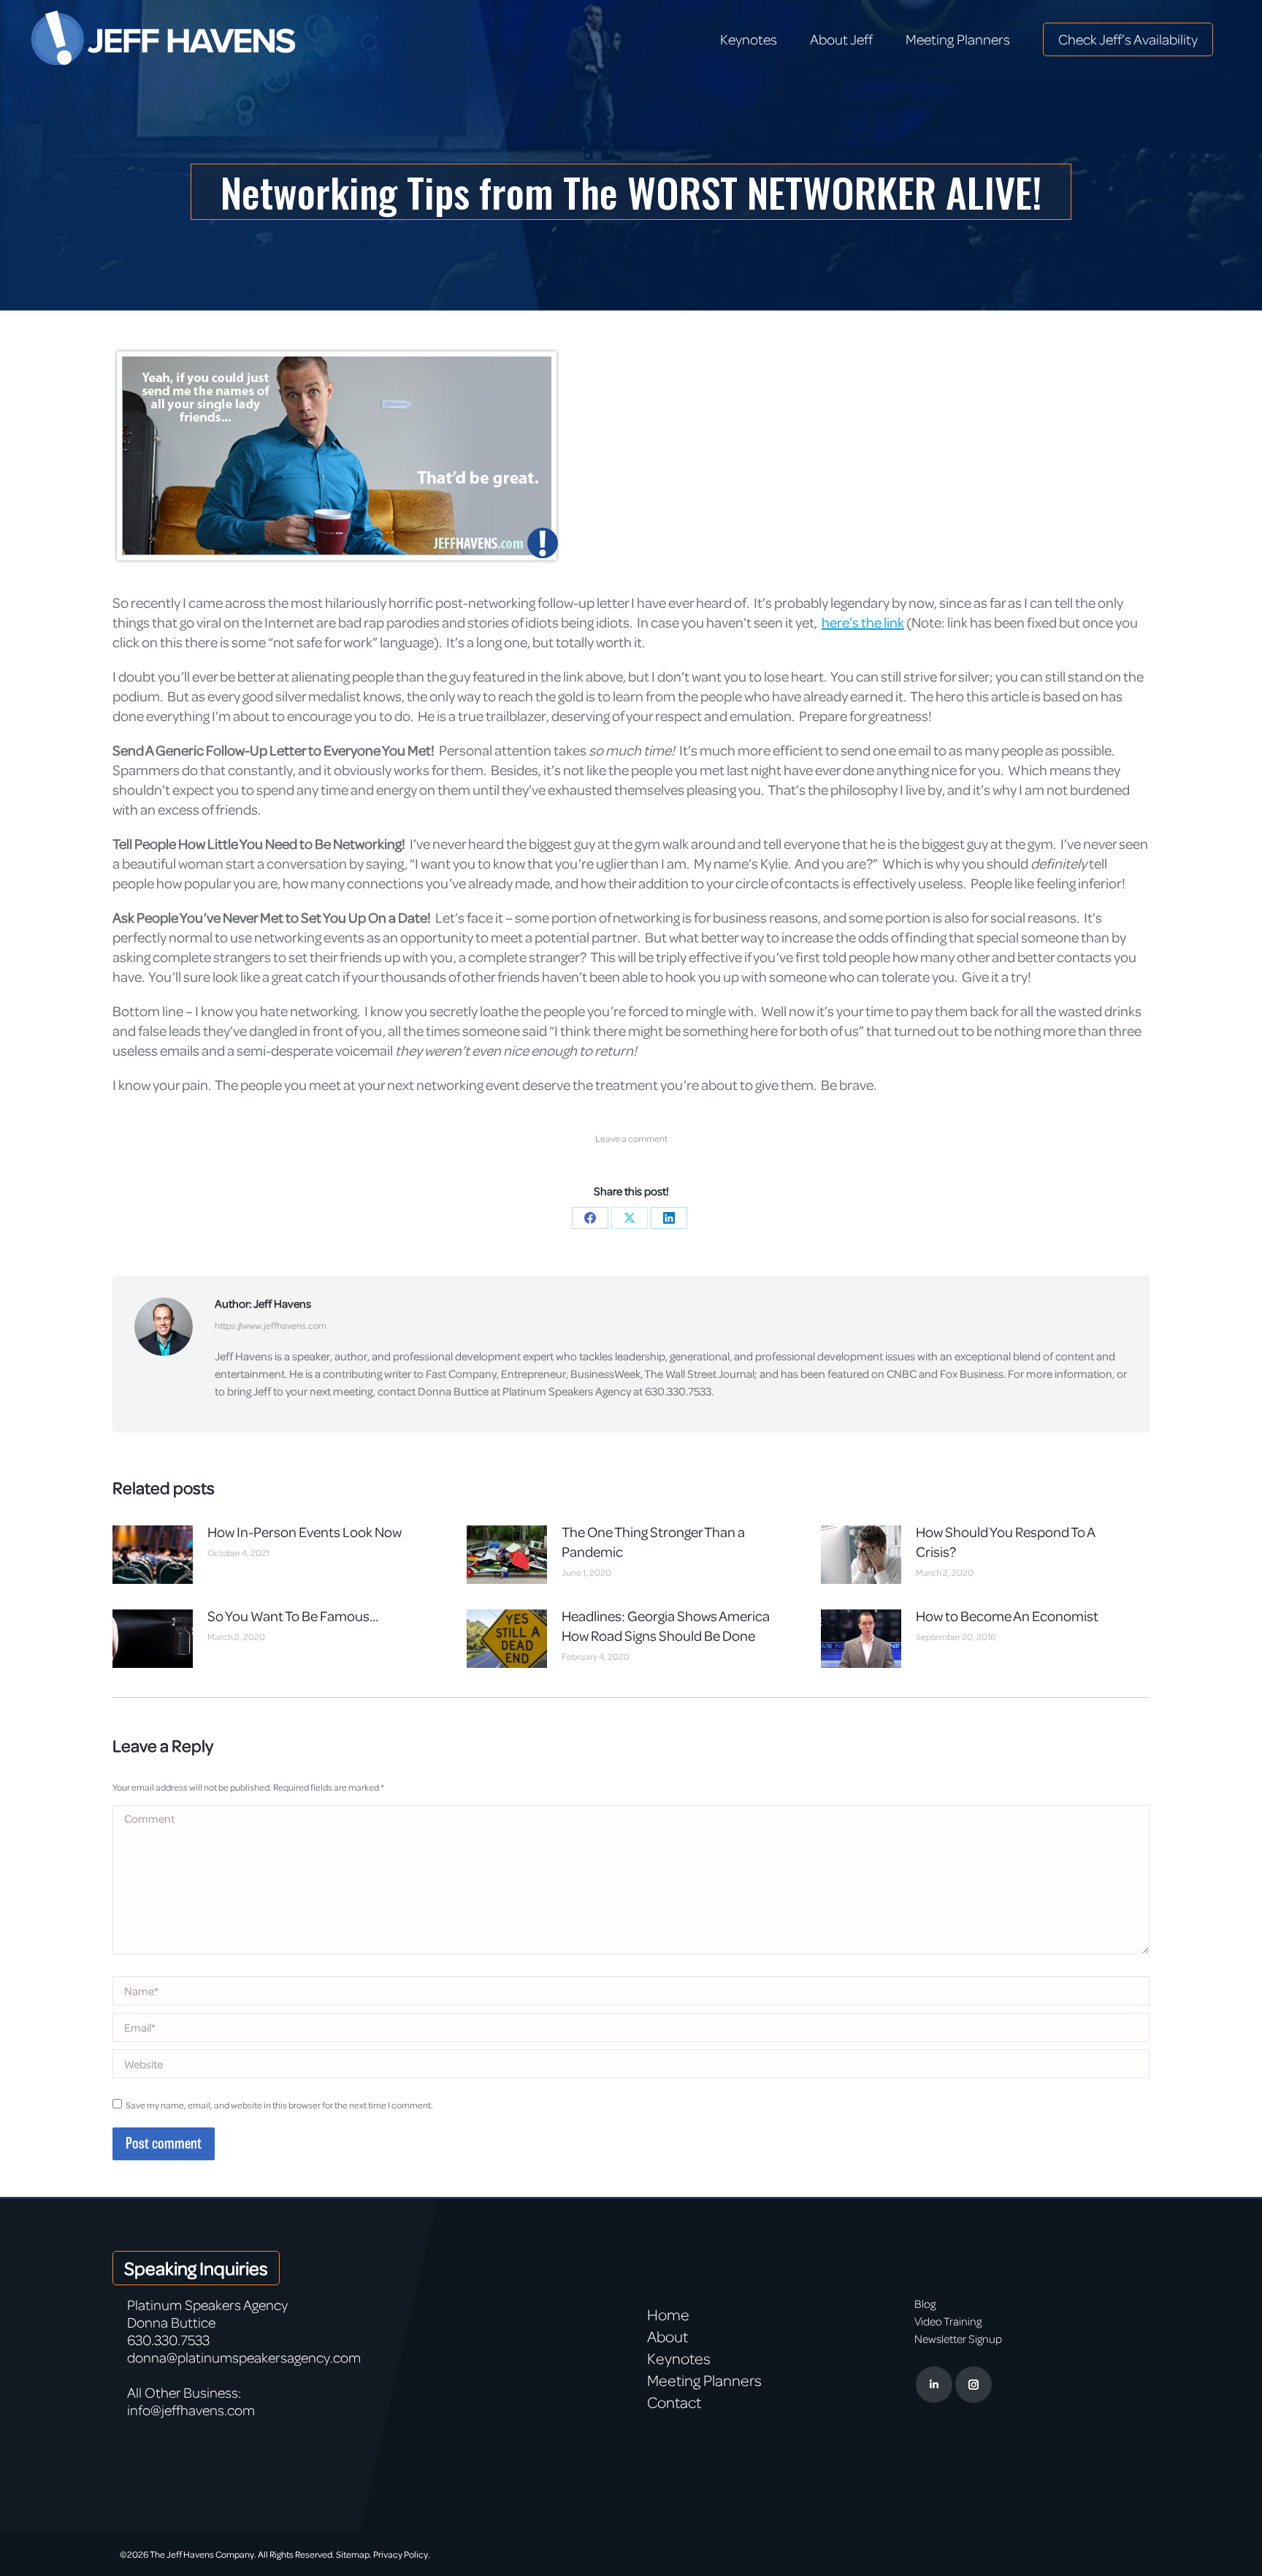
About (668, 2336)
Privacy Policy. (402, 2554)
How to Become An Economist (1007, 1616)
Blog (925, 2303)
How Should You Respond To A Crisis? (1005, 1542)
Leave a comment (631, 1138)
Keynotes (679, 2358)
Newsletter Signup (958, 2339)
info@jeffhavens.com (191, 2410)
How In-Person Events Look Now (305, 1532)
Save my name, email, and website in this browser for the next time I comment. (279, 2105)
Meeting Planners (704, 2380)
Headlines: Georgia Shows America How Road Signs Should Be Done (666, 1626)
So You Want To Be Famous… (293, 1616)
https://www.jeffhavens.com (271, 1325)
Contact (674, 2402)
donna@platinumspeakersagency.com (244, 2357)
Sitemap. (354, 2554)
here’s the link (863, 622)
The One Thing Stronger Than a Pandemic (653, 1542)
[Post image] (153, 1555)
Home (668, 2314)
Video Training (948, 2321)
